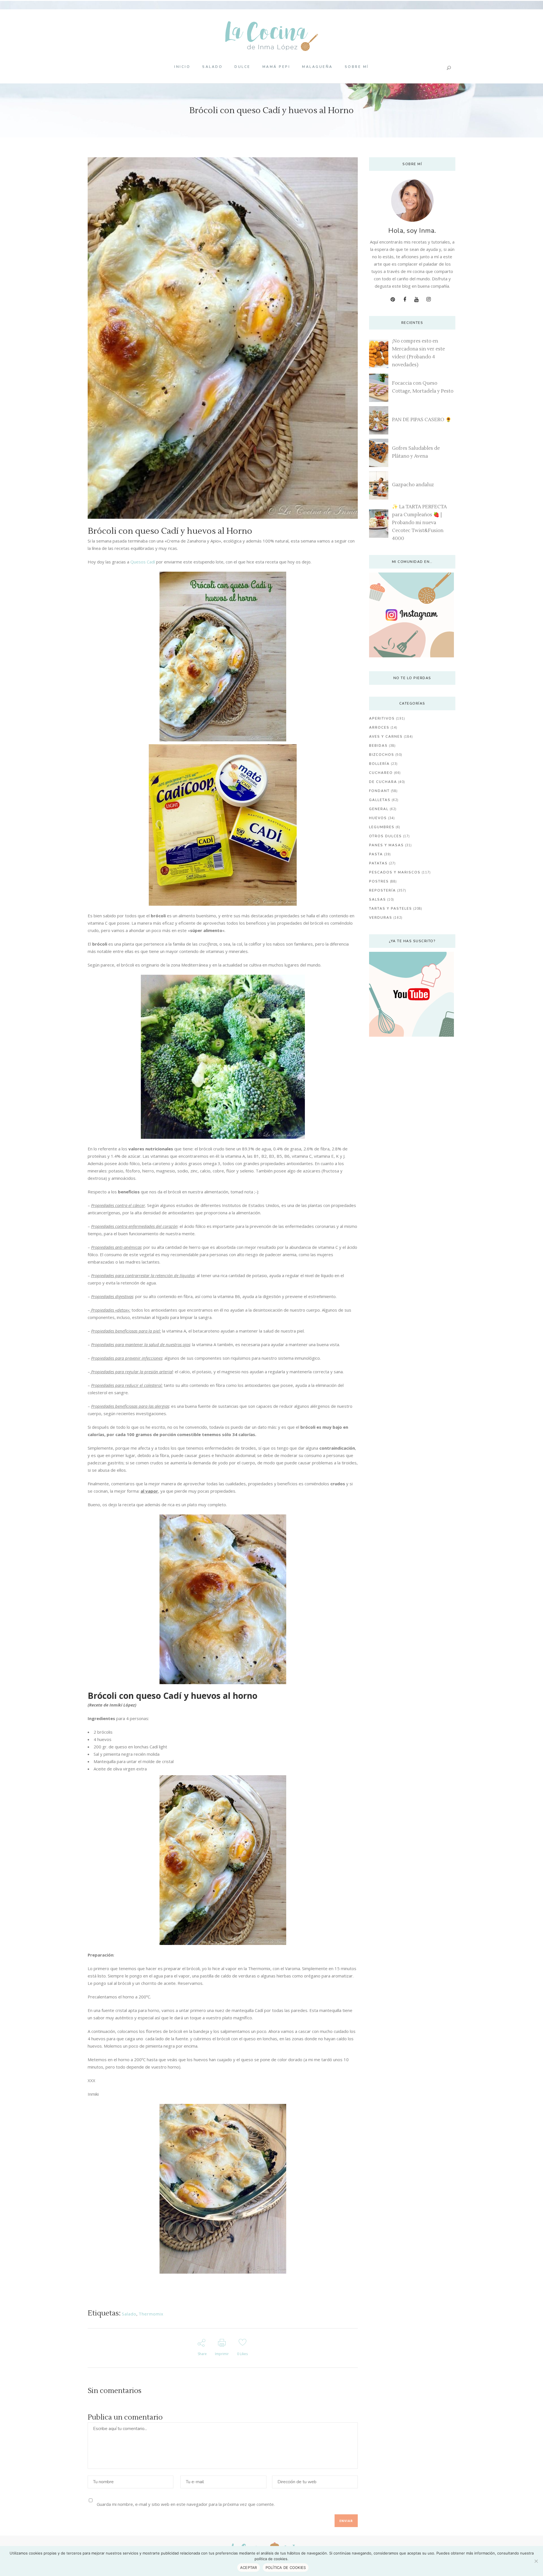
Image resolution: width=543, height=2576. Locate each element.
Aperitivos (382, 718)
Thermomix (151, 2314)
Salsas (378, 899)
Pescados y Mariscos (395, 872)
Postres (379, 881)
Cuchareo (381, 773)
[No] (536, 2561)
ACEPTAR (249, 2568)
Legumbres (382, 827)
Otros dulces (385, 836)
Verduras (381, 918)
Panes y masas (386, 845)
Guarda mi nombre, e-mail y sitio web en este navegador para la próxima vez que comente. (186, 2504)
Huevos (378, 818)
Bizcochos (382, 755)
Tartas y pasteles (391, 909)
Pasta (376, 854)
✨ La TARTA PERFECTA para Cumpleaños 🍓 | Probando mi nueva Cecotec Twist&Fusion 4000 (419, 523)
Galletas (380, 800)
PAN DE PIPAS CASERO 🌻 (422, 420)
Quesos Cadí (143, 562)
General (379, 809)
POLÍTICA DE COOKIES (286, 2568)
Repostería (383, 890)
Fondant (379, 791)
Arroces (379, 728)
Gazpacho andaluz (413, 485)
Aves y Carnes (386, 737)
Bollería (379, 764)
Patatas (378, 863)
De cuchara (383, 782)
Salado (129, 2314)
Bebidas (378, 746)
